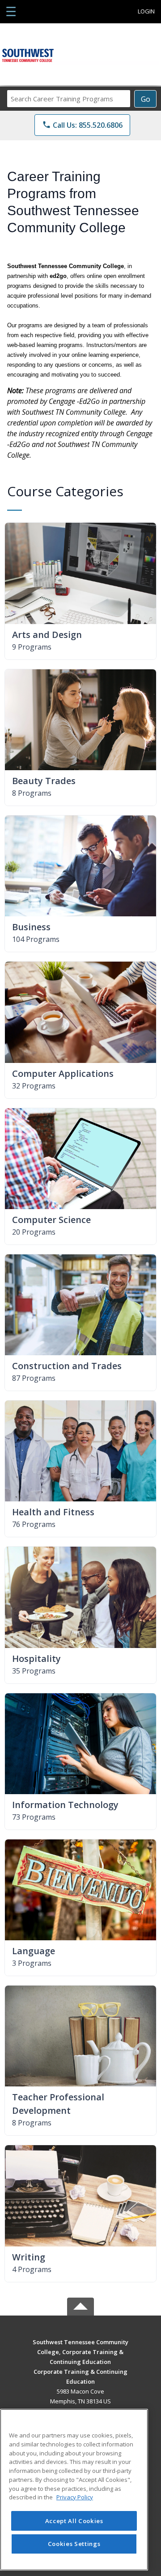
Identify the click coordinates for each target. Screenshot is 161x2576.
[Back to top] (80, 2348)
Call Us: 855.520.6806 (82, 125)
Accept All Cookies (74, 2521)
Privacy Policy (75, 2497)
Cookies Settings (74, 2544)
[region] (74, 2490)
